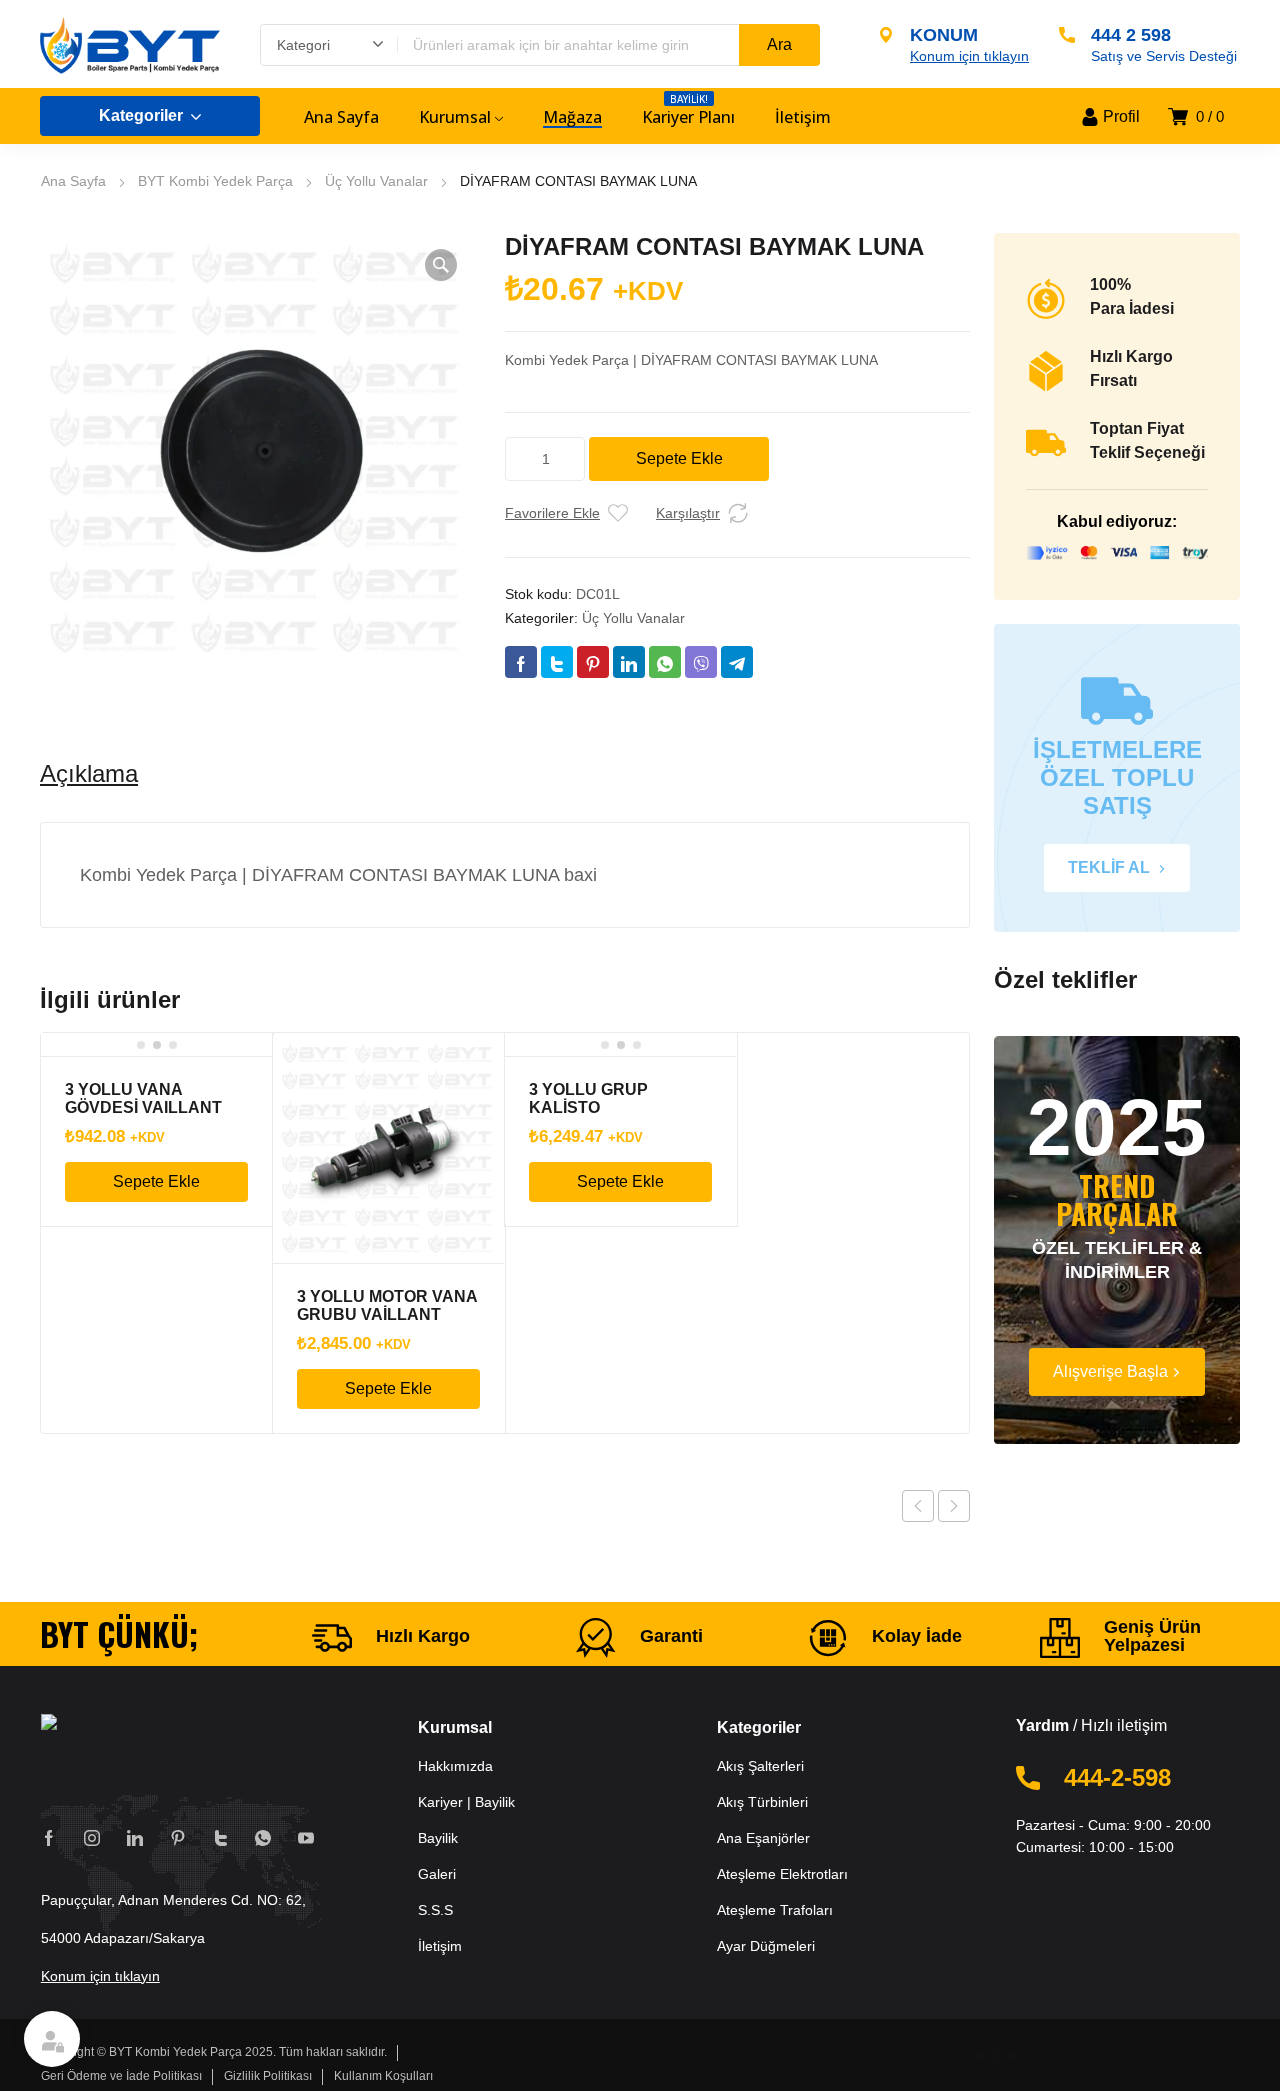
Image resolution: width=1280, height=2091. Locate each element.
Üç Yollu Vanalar (376, 181)
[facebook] (49, 1837)
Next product (954, 1506)
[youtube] (306, 1837)
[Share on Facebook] (521, 662)
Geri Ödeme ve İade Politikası (121, 2076)
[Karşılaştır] (738, 513)
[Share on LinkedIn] (629, 662)
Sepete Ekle (679, 458)
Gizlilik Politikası (268, 2076)
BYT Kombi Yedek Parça (215, 181)
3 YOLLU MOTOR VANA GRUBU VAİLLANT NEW (387, 1314)
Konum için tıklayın (100, 1976)
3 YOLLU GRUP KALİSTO (588, 1098)
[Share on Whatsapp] (665, 662)
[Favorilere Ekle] (618, 513)
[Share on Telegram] (737, 662)
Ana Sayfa (73, 181)
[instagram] (92, 1837)
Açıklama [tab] (89, 773)
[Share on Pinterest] (593, 662)
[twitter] (221, 1837)
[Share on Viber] (701, 662)
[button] (441, 265)
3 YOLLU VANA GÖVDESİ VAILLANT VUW (143, 1107)
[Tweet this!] (557, 662)
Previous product (918, 1506)
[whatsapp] (263, 1837)
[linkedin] (135, 1837)
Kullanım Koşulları (383, 2076)
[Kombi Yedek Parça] (130, 44)
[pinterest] (178, 1837)
